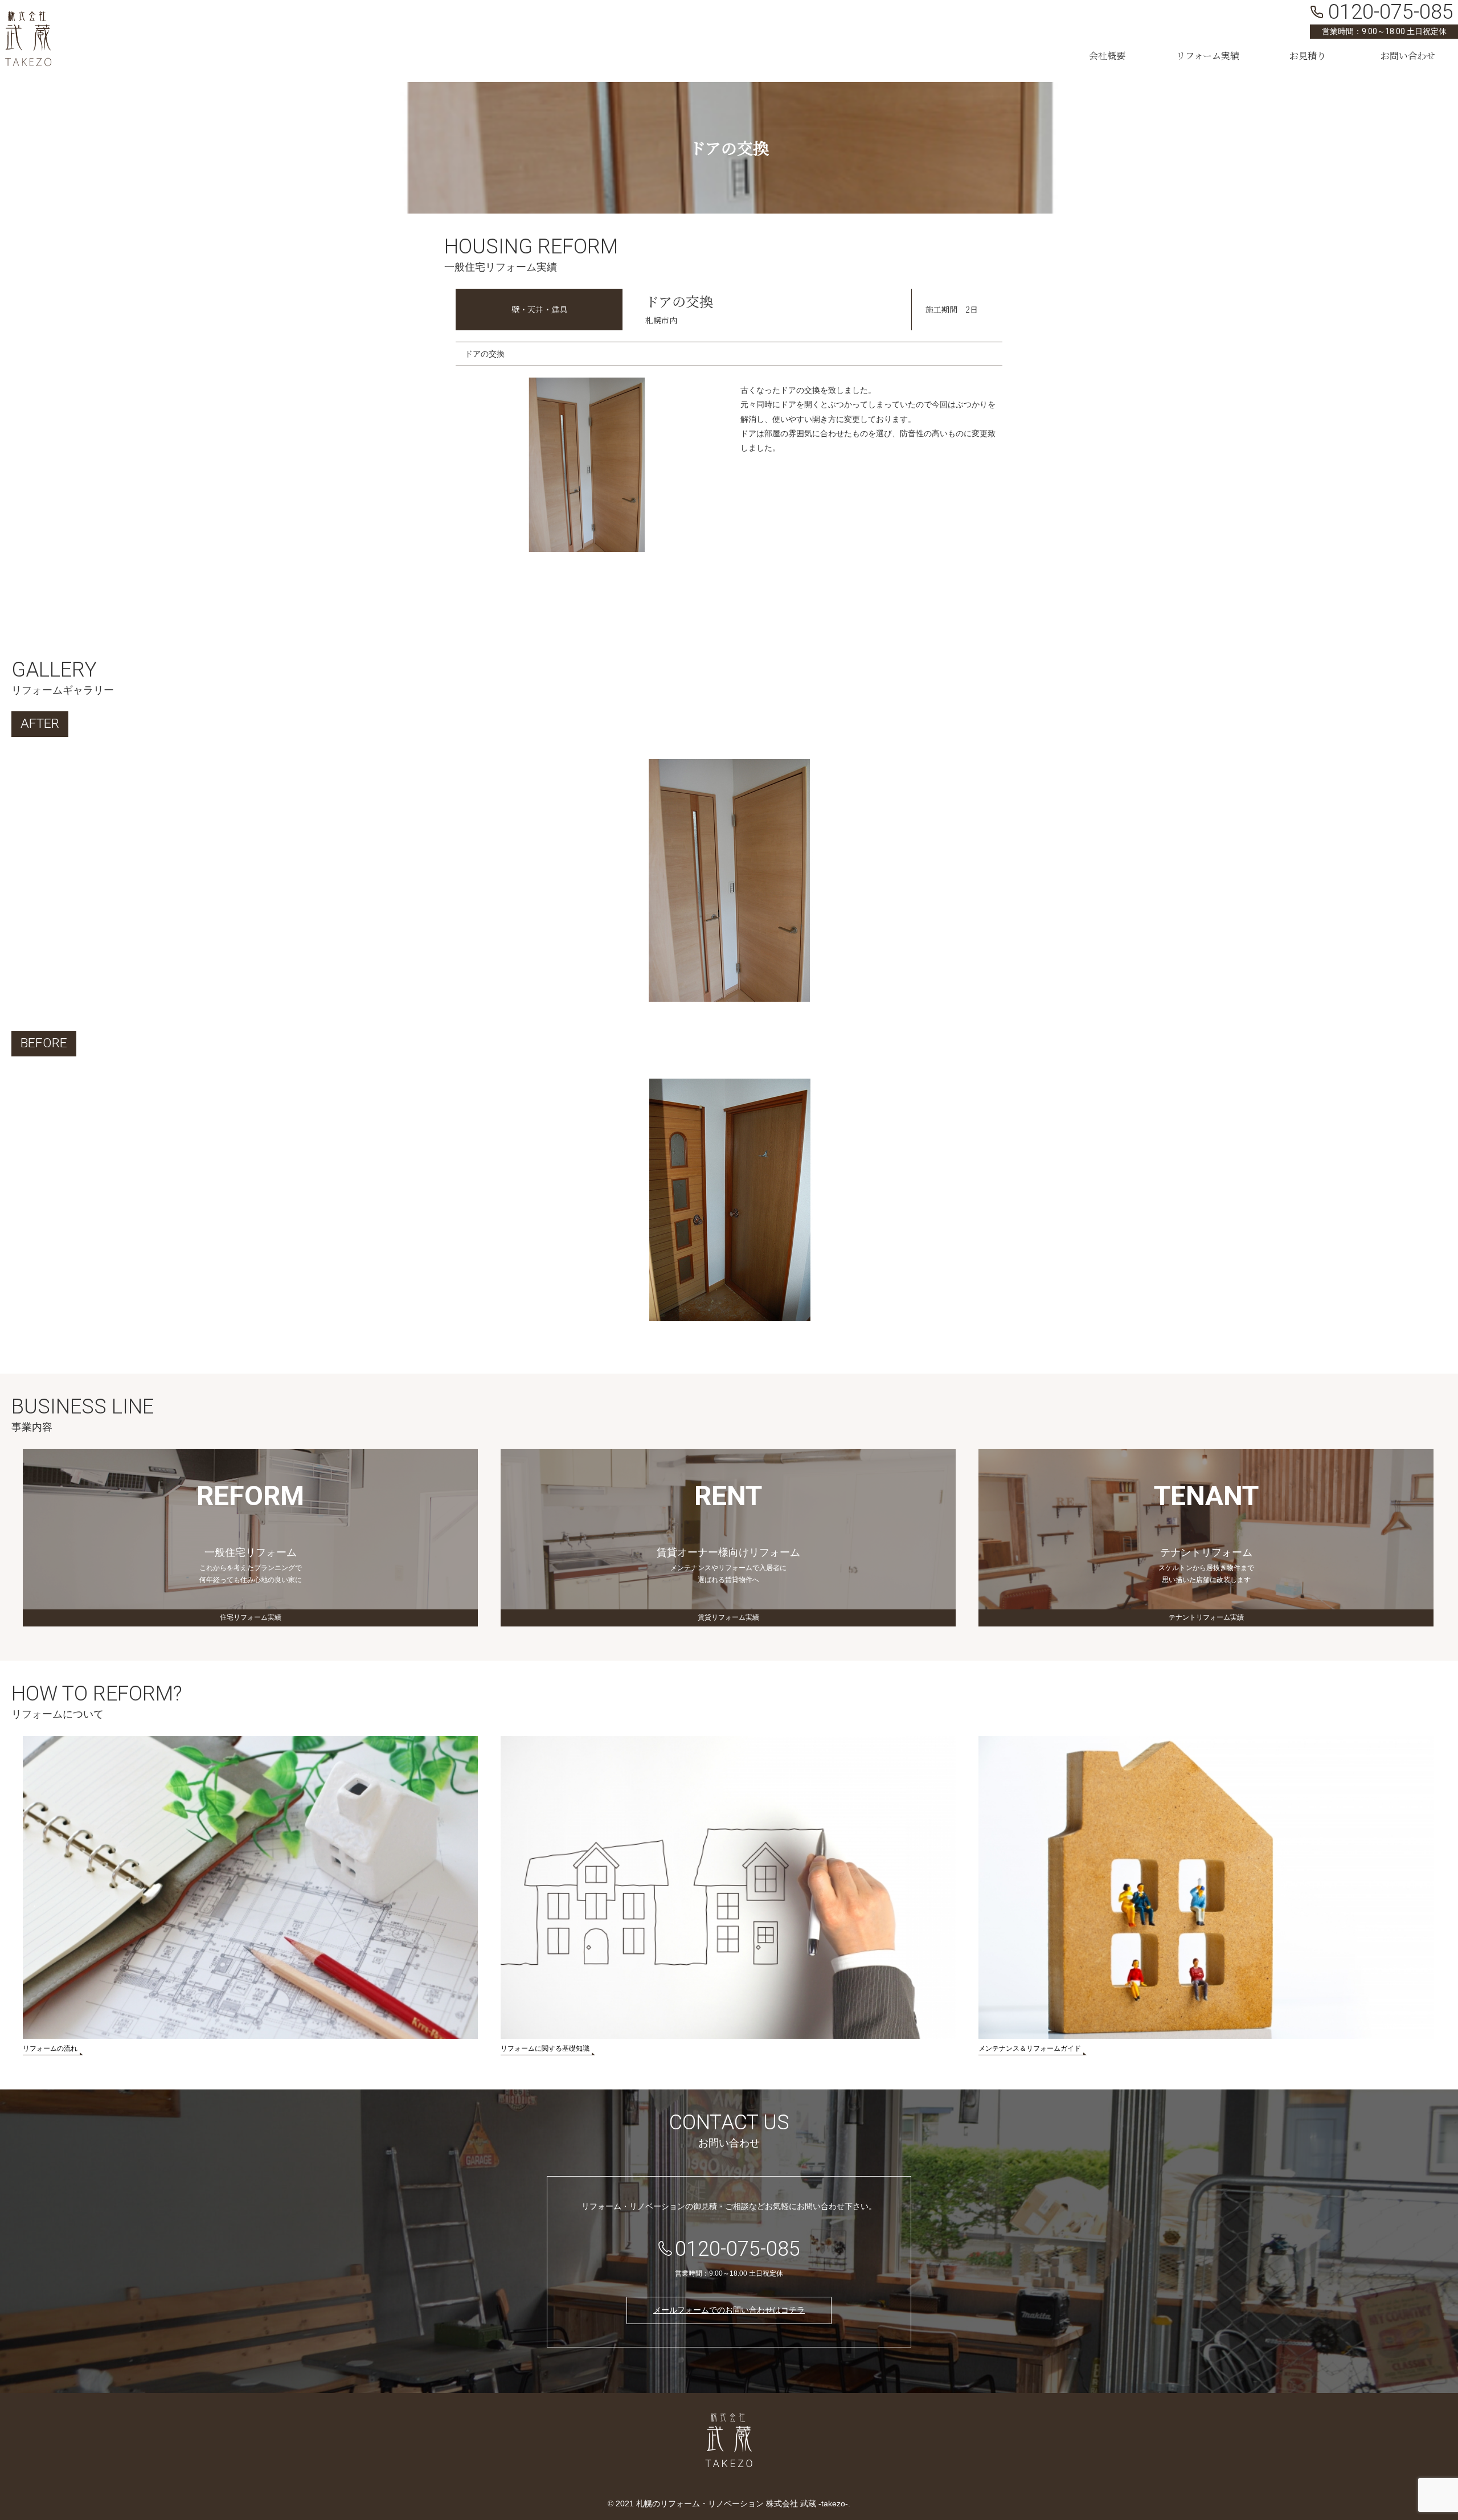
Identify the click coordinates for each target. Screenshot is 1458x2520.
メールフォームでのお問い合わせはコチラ (729, 2310)
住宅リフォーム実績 (251, 1617)
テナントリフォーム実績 (1206, 1617)
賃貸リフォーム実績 (728, 1617)
